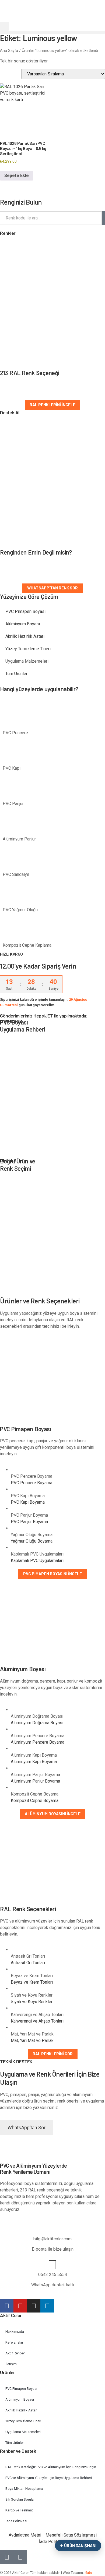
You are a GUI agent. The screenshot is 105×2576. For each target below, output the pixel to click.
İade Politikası (16, 2521)
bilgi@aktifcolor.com (52, 2239)
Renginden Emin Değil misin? (36, 552)
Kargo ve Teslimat (19, 2510)
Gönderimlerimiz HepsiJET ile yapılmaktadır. (44, 1016)
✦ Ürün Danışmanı (78, 2545)
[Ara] (103, 218)
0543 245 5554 (53, 2275)
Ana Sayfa (9, 51)
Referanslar (14, 2342)
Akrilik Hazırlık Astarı (25, 636)
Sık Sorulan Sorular (20, 2499)
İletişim (11, 2364)
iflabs (89, 2573)
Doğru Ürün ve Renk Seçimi (18, 1164)
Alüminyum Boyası (23, 624)
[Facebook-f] (7, 2306)
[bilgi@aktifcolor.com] (52, 2229)
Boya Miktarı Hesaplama (24, 2489)
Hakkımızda (15, 2332)
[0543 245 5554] (52, 2265)
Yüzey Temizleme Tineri (28, 649)
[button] (4, 26)
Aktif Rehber (15, 2353)
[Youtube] (20, 2306)
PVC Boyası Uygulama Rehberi (22, 1026)
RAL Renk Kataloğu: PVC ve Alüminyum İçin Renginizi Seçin (51, 2467)
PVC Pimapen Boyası (25, 611)
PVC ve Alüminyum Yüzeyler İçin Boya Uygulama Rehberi (49, 2478)
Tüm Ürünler (16, 674)
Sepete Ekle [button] (17, 176)
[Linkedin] (47, 2306)
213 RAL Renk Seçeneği (30, 373)
